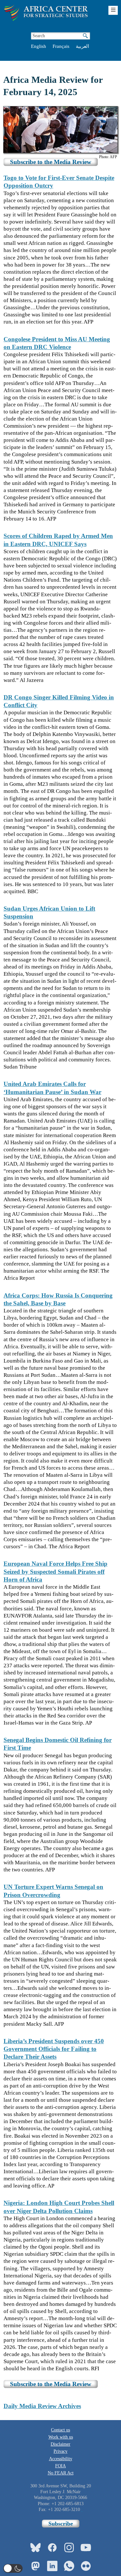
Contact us (60, 2430)
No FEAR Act (61, 2473)
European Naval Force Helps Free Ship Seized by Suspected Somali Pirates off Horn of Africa (55, 1572)
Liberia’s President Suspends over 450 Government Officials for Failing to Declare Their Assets (54, 2049)
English (39, 46)
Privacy (60, 2451)
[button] (13, 2568)
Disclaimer (60, 2444)
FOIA (60, 2466)
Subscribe (61, 2524)
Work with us (61, 2437)
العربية (82, 46)
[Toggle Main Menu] (113, 10)
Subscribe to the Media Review (51, 162)
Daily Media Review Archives (42, 2406)
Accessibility (61, 2459)
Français (61, 46)
